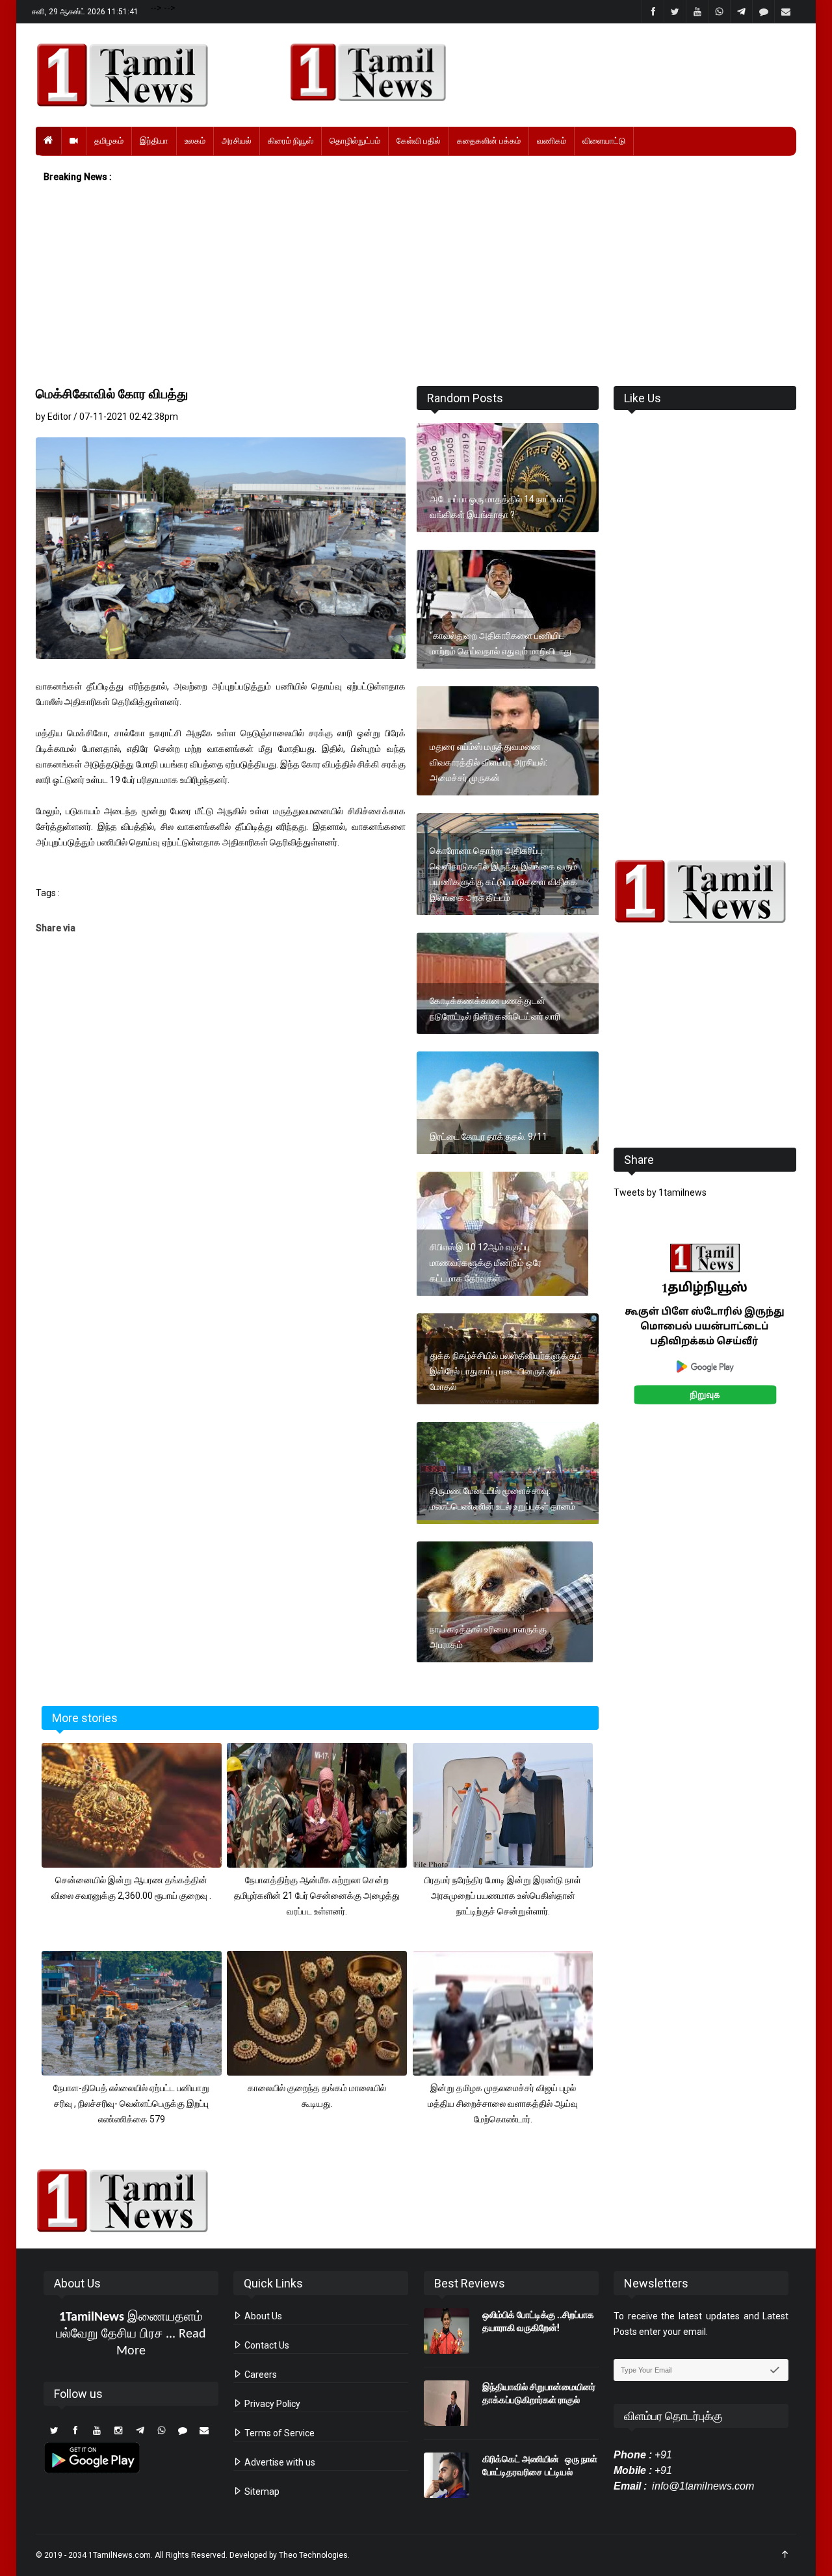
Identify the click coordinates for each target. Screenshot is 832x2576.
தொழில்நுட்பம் (355, 141)
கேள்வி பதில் (419, 141)
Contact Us (266, 2345)
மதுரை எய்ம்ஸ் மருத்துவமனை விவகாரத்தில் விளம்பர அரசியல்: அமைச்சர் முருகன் (488, 762)
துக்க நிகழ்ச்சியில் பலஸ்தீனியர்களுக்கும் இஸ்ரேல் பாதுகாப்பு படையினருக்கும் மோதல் (505, 1371)
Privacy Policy (271, 2404)
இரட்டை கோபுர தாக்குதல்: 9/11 (488, 1137)
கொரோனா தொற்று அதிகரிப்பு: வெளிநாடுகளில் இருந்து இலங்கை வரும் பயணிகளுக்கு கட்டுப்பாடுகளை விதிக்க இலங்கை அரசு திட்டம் (503, 874)
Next (817, 1338)
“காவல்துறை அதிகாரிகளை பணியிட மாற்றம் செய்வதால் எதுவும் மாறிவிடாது (500, 643)
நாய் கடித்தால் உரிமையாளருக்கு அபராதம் (488, 1637)
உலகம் (195, 141)
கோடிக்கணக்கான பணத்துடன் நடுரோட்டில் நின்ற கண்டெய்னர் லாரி (495, 1009)
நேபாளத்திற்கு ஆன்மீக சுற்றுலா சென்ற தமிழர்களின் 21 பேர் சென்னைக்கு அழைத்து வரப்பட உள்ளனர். (317, 1896)
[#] (705, 891)
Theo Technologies (313, 2555)
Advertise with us (279, 2462)
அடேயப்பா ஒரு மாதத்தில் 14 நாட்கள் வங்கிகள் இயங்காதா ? (497, 507)
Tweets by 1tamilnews (660, 1192)
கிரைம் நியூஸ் (291, 141)
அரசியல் (237, 141)
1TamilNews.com (120, 2555)
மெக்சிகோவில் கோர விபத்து (112, 394)
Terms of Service (279, 2433)
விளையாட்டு (604, 141)
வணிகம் (552, 141)
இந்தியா (154, 141)
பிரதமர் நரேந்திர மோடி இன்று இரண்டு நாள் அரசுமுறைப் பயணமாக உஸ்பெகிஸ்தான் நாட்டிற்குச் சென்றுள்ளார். (503, 1896)
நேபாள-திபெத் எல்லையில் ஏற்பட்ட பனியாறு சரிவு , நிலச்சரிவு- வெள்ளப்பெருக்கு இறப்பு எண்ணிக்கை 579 (131, 2104)
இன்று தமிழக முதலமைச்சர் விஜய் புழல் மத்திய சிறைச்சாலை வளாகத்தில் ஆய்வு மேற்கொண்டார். (503, 2104)
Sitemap (261, 2492)
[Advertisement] (416, 285)
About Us (262, 2316)
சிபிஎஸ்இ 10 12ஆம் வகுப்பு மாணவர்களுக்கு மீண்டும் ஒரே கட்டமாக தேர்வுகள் (486, 1263)
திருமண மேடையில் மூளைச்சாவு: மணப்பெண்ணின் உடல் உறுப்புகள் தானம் (502, 1499)
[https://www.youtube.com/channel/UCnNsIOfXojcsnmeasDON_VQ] (535, 72)
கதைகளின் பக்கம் (489, 141)
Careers (260, 2375)
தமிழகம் (109, 141)
